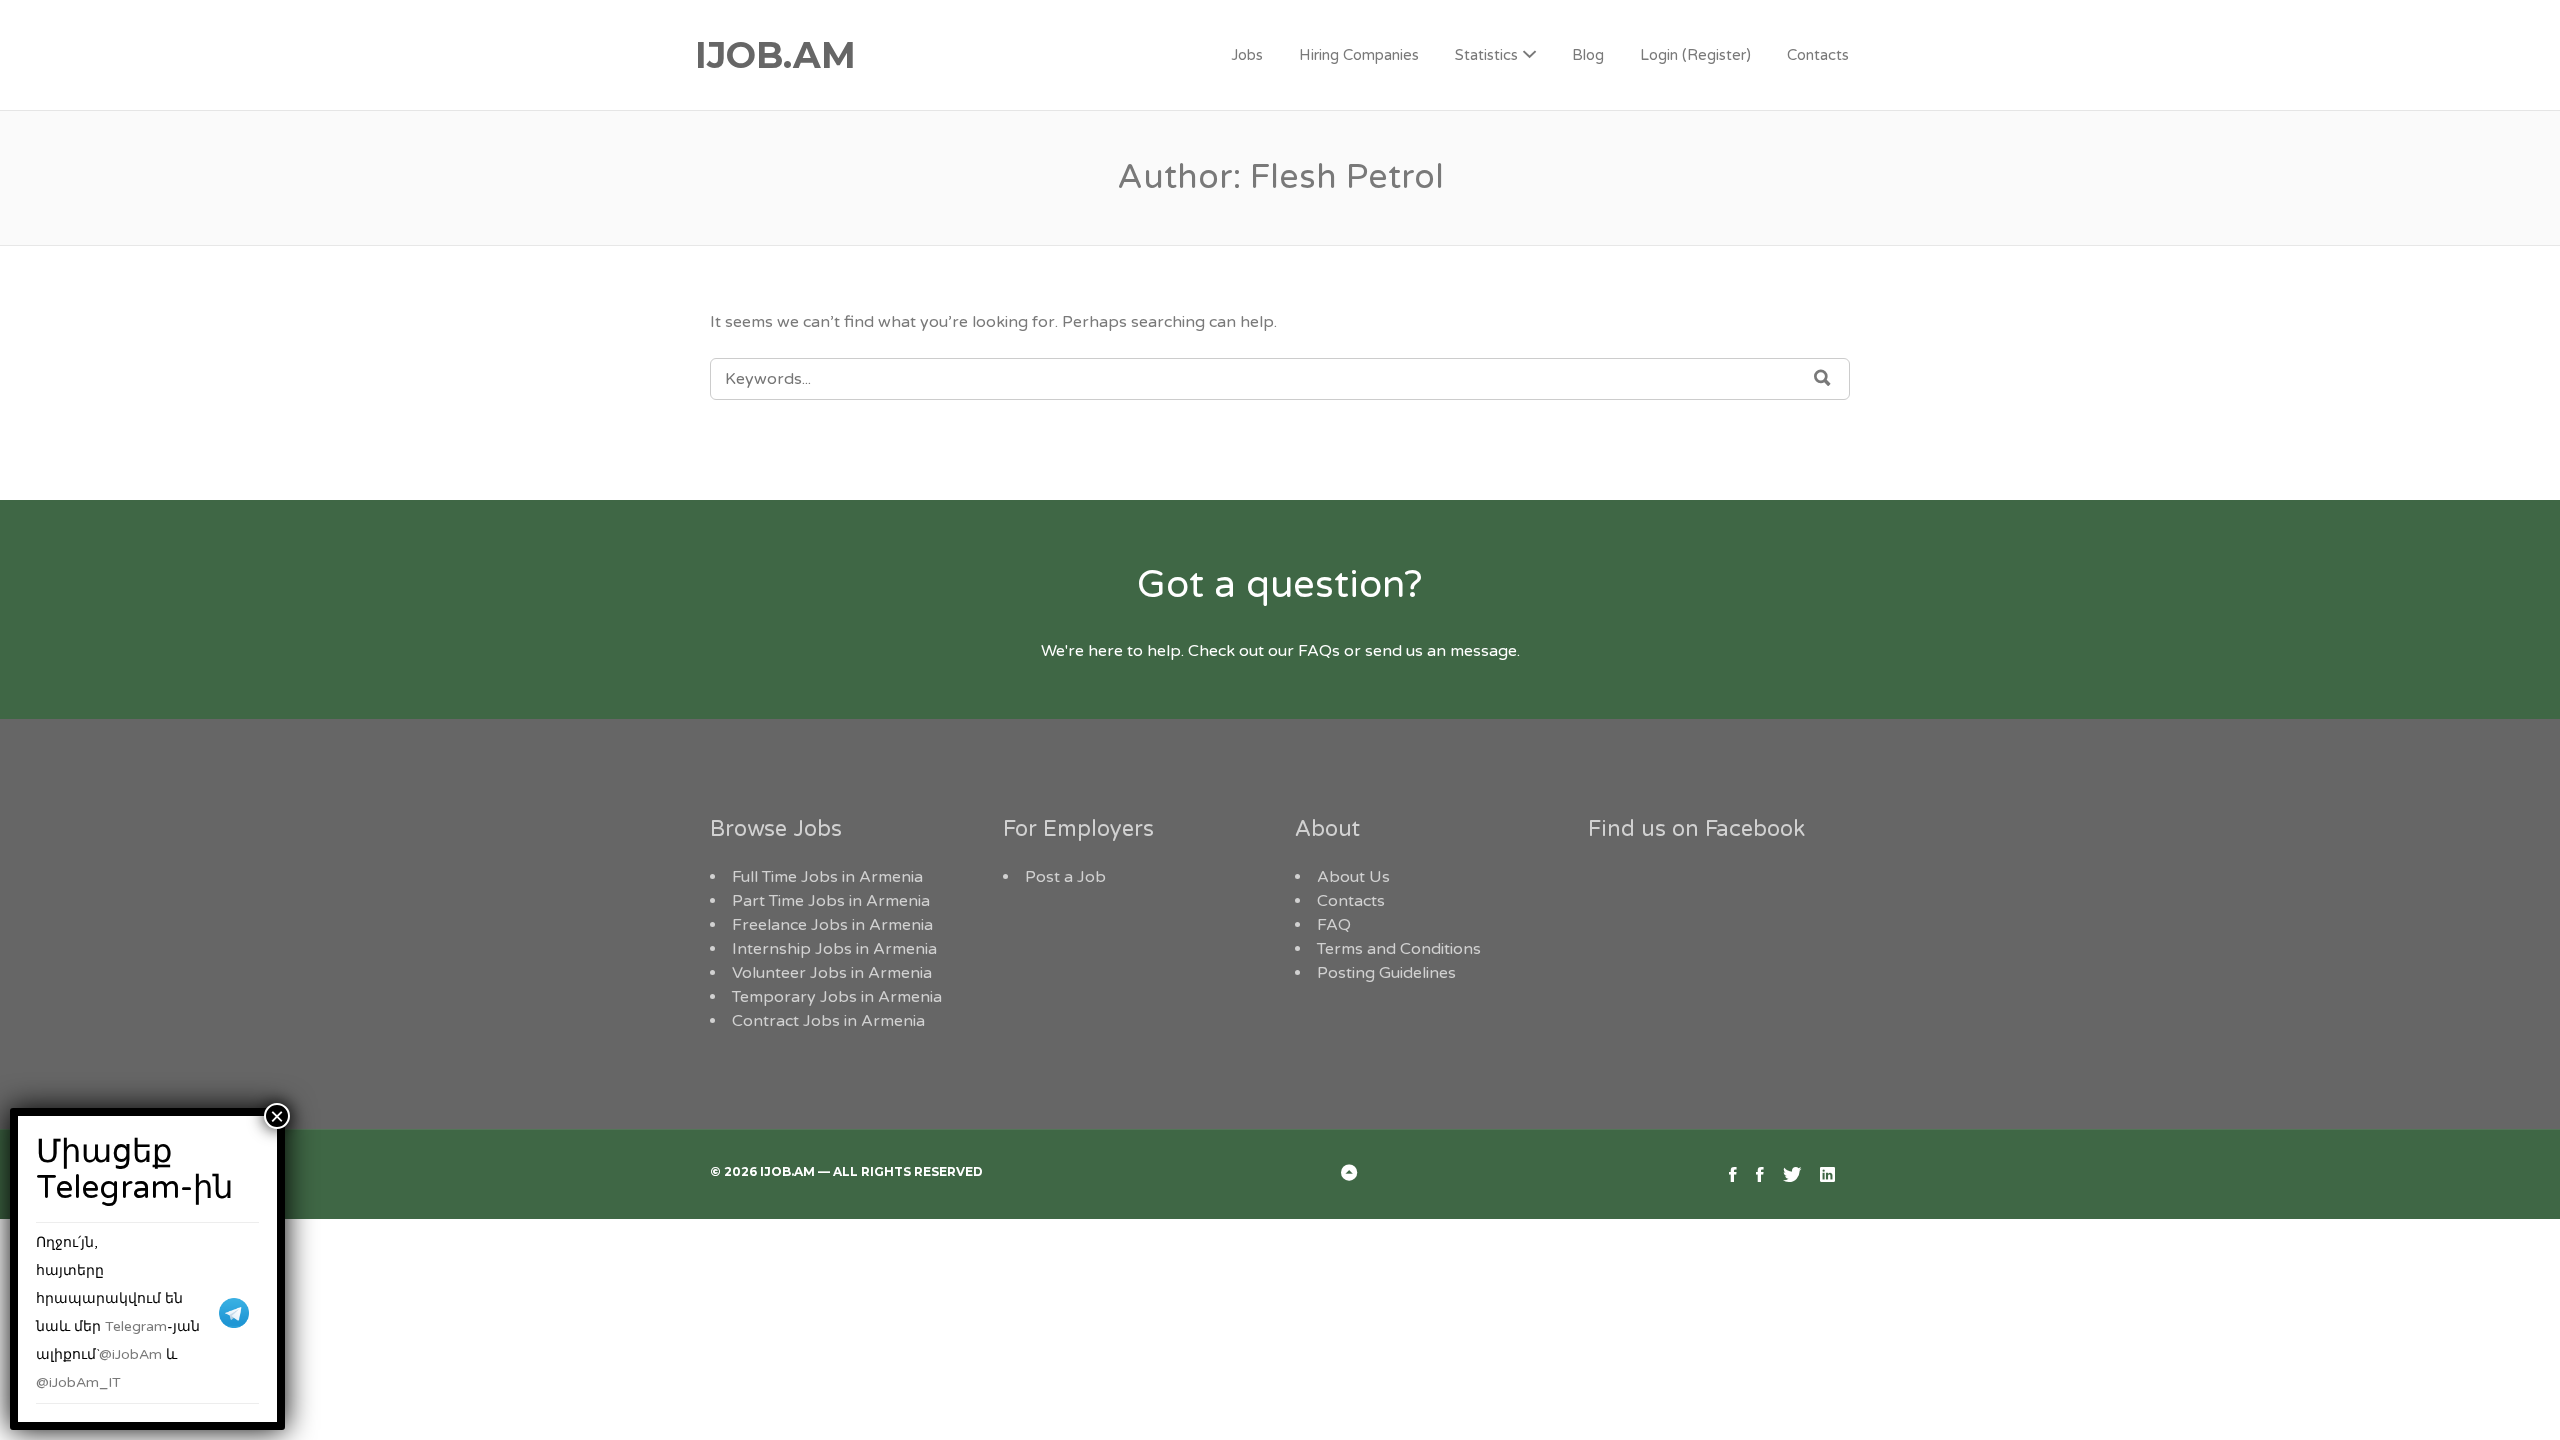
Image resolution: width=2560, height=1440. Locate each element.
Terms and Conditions (1399, 949)
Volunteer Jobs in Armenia (832, 973)
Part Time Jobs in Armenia (831, 901)
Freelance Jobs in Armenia (832, 925)
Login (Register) (1695, 55)
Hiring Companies (1359, 55)
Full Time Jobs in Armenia (827, 877)
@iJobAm (130, 1354)
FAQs (1319, 651)
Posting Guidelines (1386, 973)
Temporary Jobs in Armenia (837, 997)
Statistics (1486, 55)
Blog (1588, 55)
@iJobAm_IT (78, 1382)
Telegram (136, 1326)
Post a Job (1065, 877)
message (1483, 651)
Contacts (1818, 55)
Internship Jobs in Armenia (834, 949)
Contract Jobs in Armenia (828, 1021)
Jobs (1247, 55)
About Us (1353, 877)
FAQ (1334, 925)
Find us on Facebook (1696, 829)
